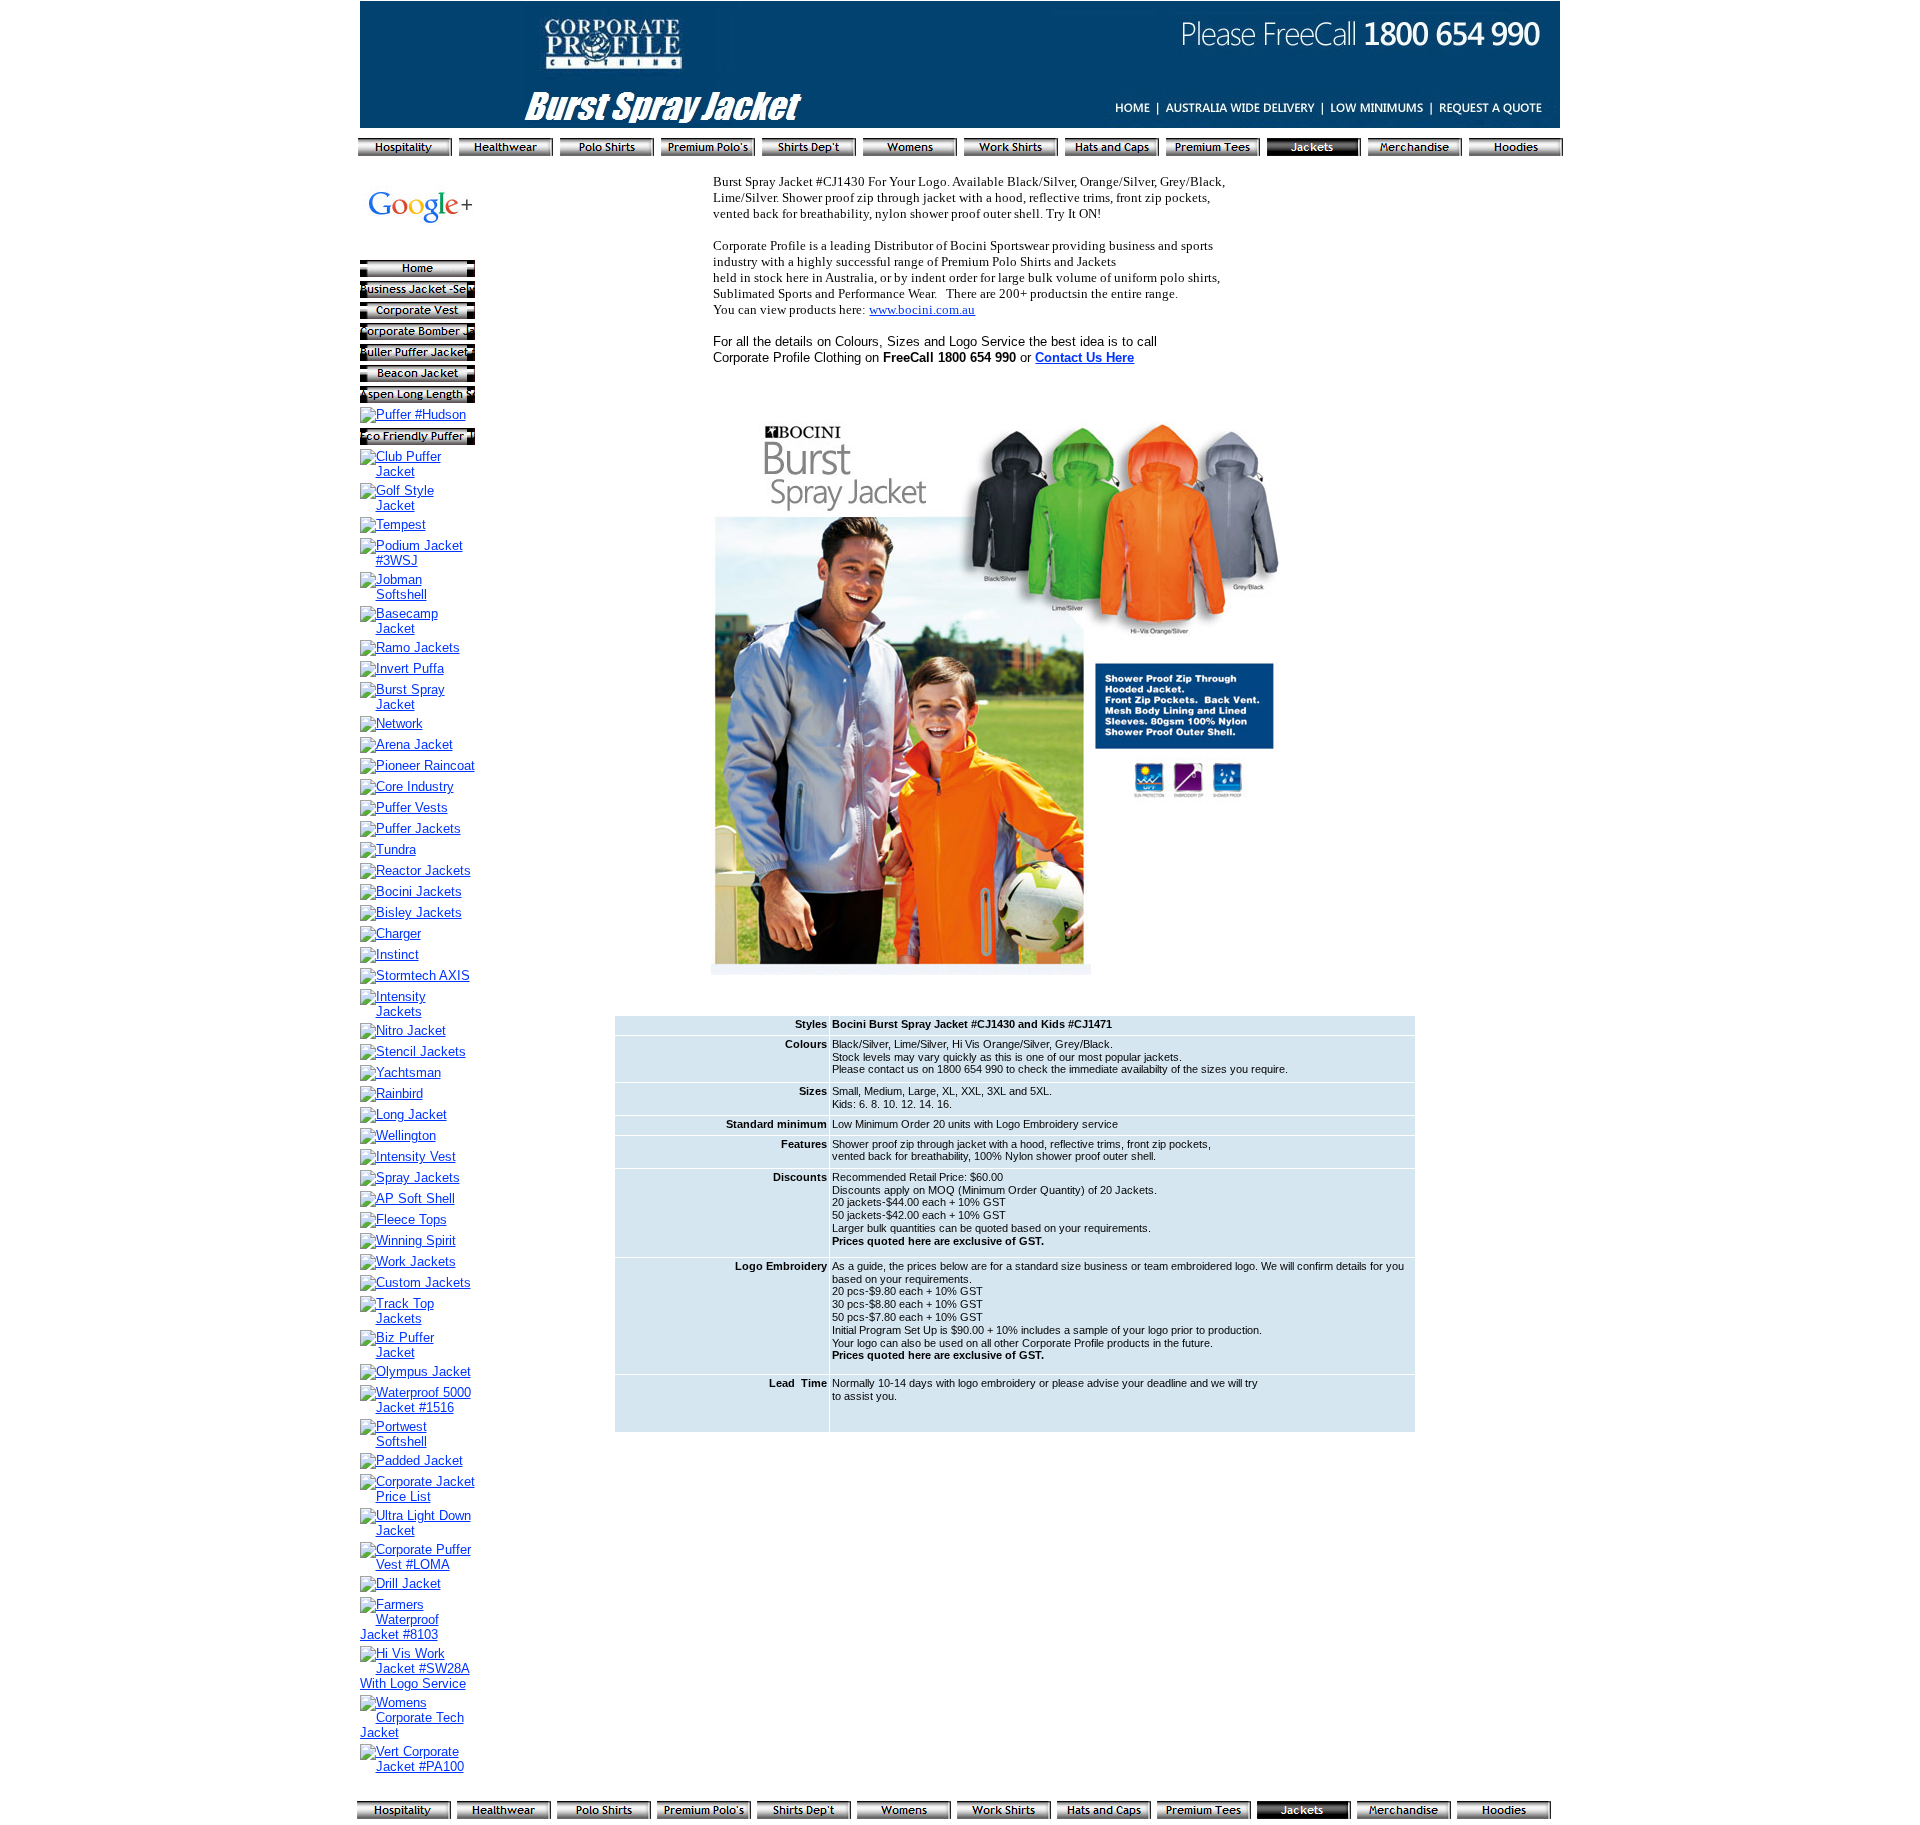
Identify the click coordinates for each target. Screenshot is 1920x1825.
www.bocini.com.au (922, 309)
